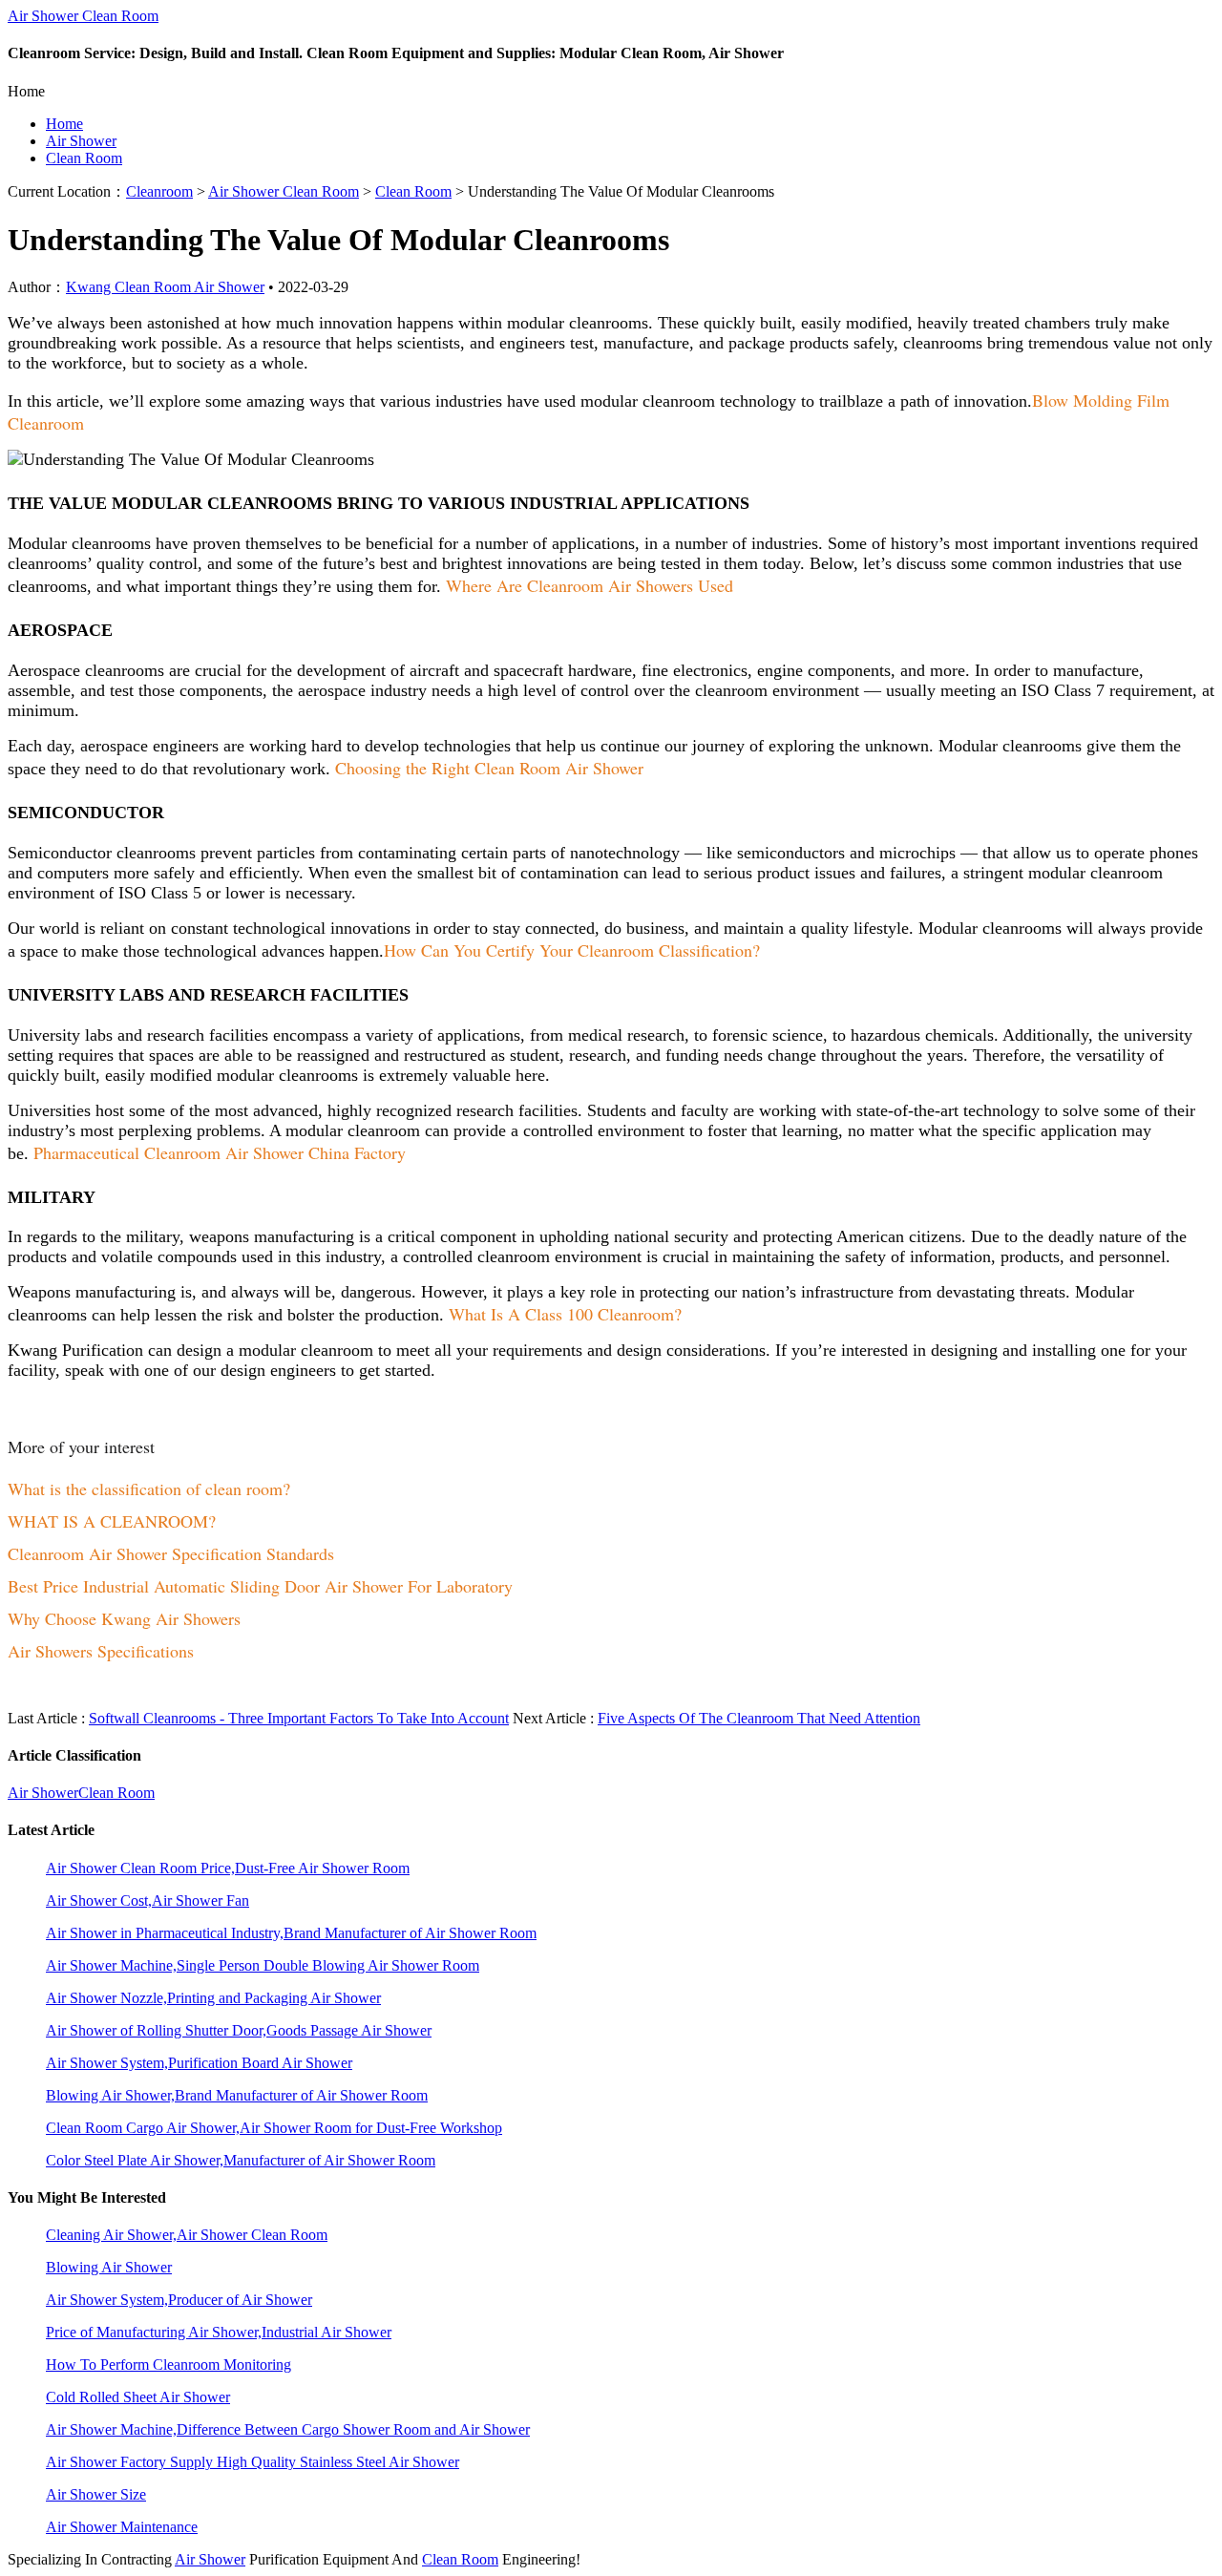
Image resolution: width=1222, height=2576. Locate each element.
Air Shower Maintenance (122, 2527)
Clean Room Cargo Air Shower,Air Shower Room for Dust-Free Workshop (274, 2128)
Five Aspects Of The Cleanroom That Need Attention (759, 1718)
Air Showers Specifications (101, 1651)
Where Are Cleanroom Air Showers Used (590, 585)
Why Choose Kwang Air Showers (124, 1618)
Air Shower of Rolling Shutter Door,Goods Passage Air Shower (239, 2030)
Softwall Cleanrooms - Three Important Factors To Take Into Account (299, 1718)
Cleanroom (159, 191)
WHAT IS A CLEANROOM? (112, 1521)
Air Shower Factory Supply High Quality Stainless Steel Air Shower (253, 2462)
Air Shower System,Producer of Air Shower (179, 2300)
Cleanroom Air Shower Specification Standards (171, 1553)
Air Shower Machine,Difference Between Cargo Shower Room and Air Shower (288, 2429)
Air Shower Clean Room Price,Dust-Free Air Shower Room (228, 1868)
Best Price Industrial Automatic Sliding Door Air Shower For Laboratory (260, 1586)
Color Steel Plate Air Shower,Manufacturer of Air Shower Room (241, 2160)
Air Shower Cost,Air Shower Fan (147, 1900)
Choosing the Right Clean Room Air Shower (489, 768)
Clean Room (84, 158)
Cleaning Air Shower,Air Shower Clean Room (187, 2235)
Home (64, 124)
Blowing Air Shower (109, 2267)
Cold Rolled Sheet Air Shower (138, 2397)
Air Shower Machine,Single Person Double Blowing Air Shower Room (263, 1965)
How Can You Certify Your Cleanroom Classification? (572, 950)
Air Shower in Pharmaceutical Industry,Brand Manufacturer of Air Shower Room (291, 1933)
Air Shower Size (96, 2494)
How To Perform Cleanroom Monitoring (169, 2365)
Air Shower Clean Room (83, 16)
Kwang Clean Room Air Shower (165, 287)
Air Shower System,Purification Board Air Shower (199, 2063)
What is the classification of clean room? (149, 1489)
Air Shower (81, 141)
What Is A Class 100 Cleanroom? (565, 1314)
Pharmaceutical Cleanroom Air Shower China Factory (220, 1152)
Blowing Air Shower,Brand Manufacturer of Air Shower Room (237, 2095)
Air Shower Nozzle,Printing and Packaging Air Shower (213, 1998)
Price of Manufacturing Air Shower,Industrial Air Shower (219, 2332)
